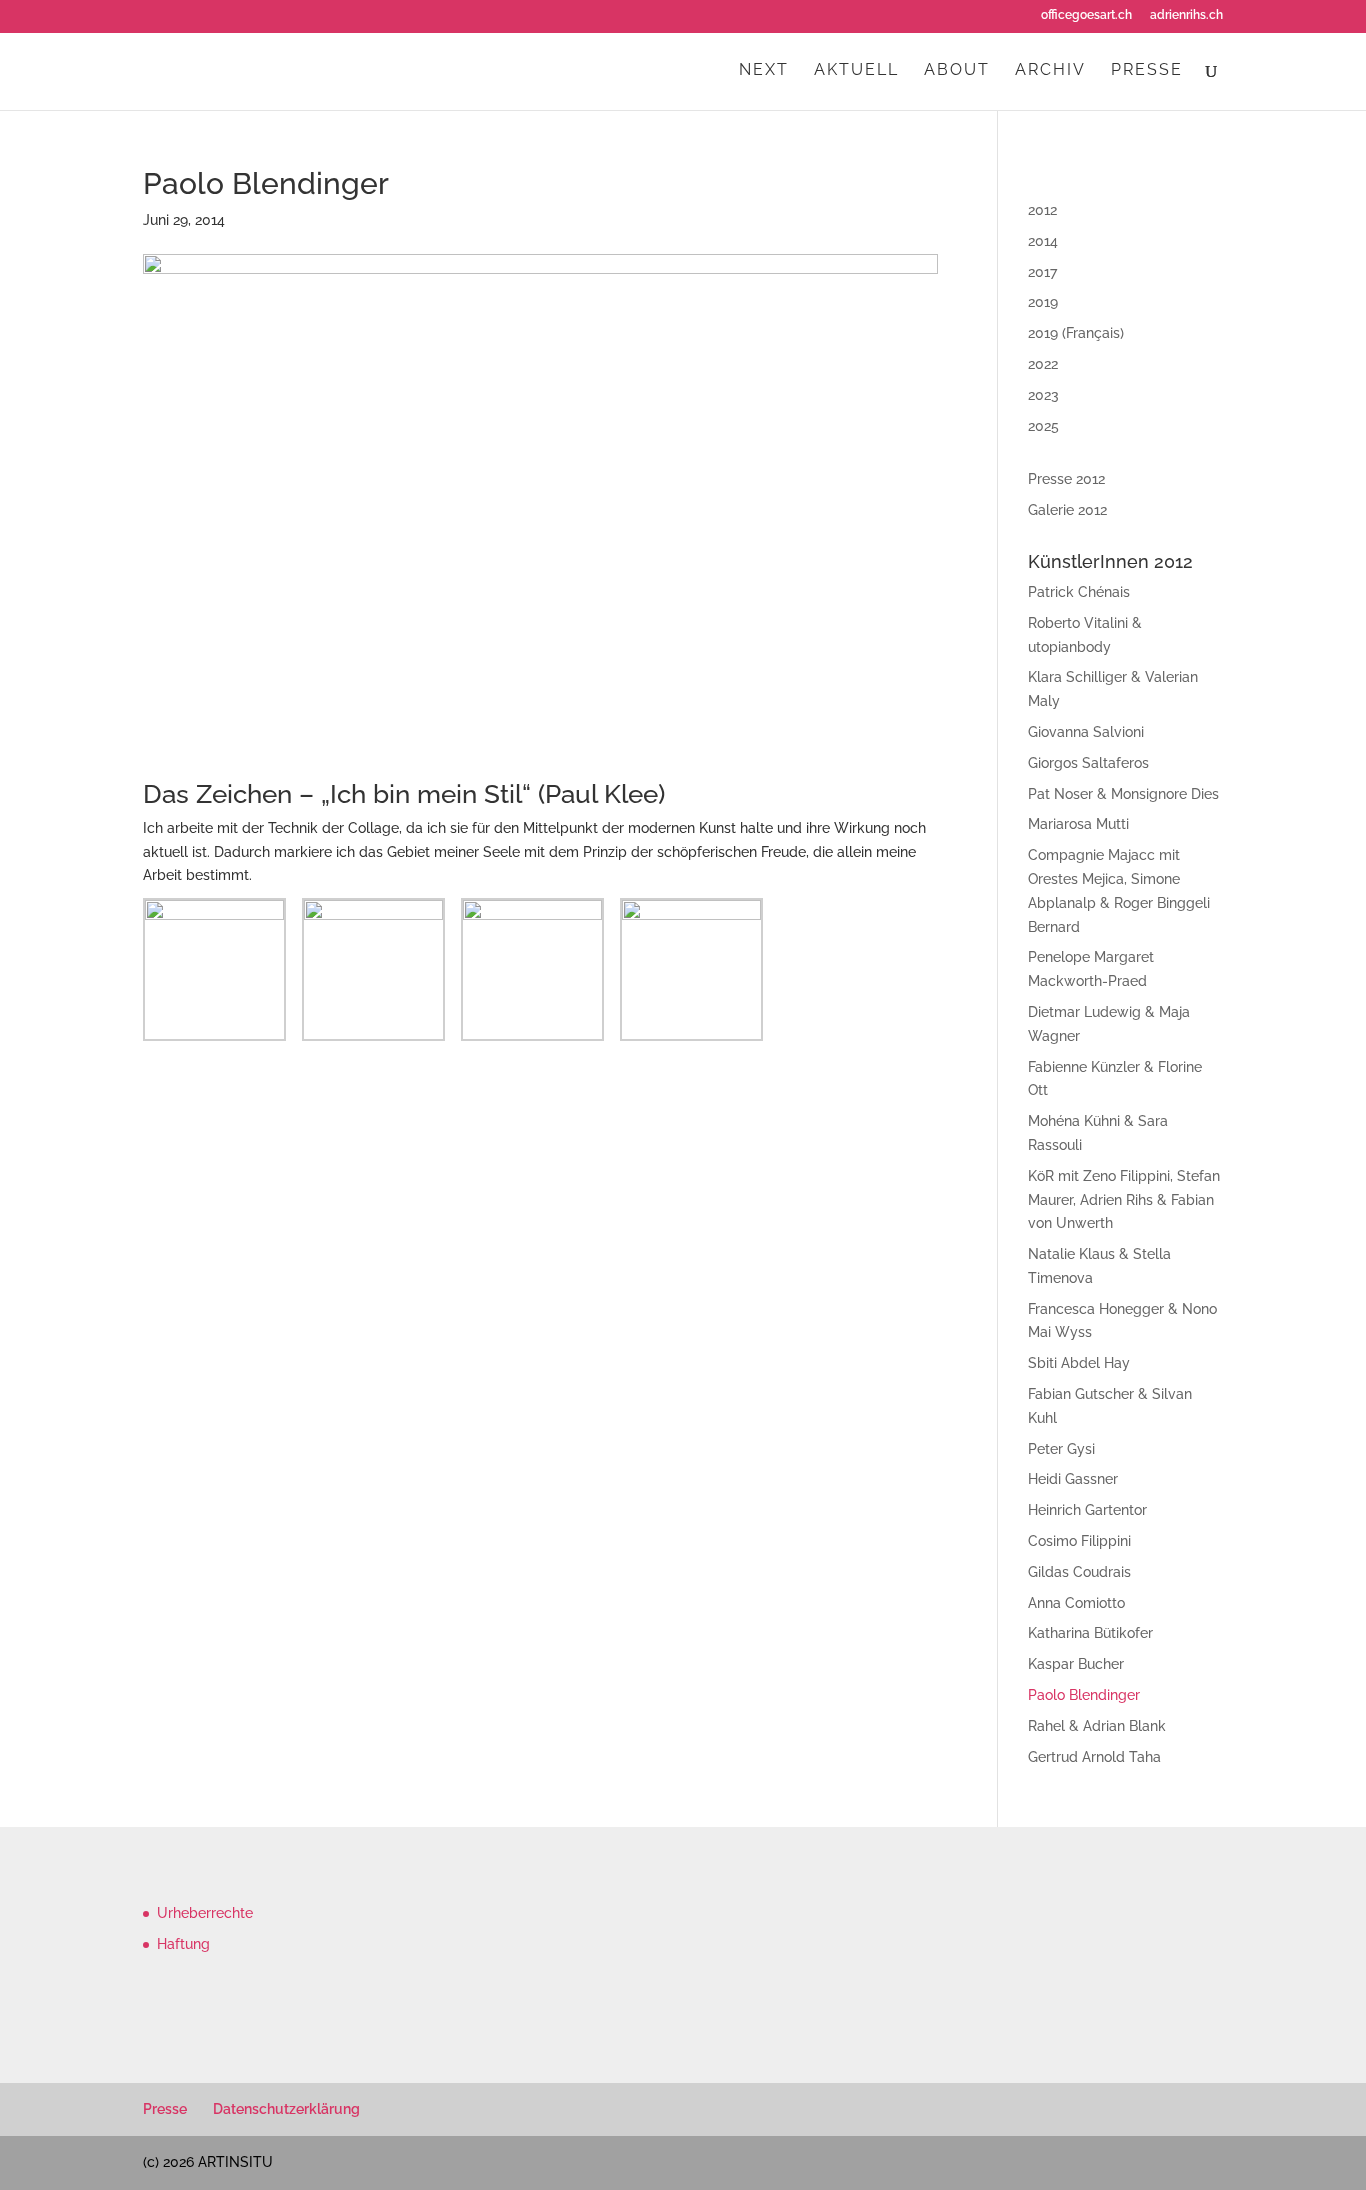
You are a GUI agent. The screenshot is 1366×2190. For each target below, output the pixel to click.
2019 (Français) (1076, 333)
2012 (1042, 210)
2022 (1043, 364)
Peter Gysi (1061, 1449)
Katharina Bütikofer (1090, 1633)
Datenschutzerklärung (286, 2109)
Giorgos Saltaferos (1088, 763)
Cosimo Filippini (1079, 1541)
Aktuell (856, 71)
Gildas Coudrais (1079, 1572)
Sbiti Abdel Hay (1079, 1363)
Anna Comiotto (1076, 1603)
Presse (1147, 71)
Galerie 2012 (1067, 510)
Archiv (1050, 71)
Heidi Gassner (1073, 1479)
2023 (1043, 395)
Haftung (183, 1944)
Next (764, 71)
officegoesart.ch (1086, 15)
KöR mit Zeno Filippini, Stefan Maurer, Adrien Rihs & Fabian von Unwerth (1124, 1200)
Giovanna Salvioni (1086, 732)
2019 (1043, 302)
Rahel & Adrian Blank (1097, 1726)
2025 (1043, 426)
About (957, 71)
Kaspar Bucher (1076, 1664)
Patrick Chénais (1079, 592)
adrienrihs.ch (1186, 15)
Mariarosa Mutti (1078, 824)
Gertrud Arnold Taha (1094, 1757)
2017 (1042, 272)
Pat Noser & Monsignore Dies (1123, 794)
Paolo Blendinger (1084, 1695)
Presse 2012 (1066, 479)
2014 (1043, 241)
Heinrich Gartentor (1087, 1510)
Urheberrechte (205, 1913)
